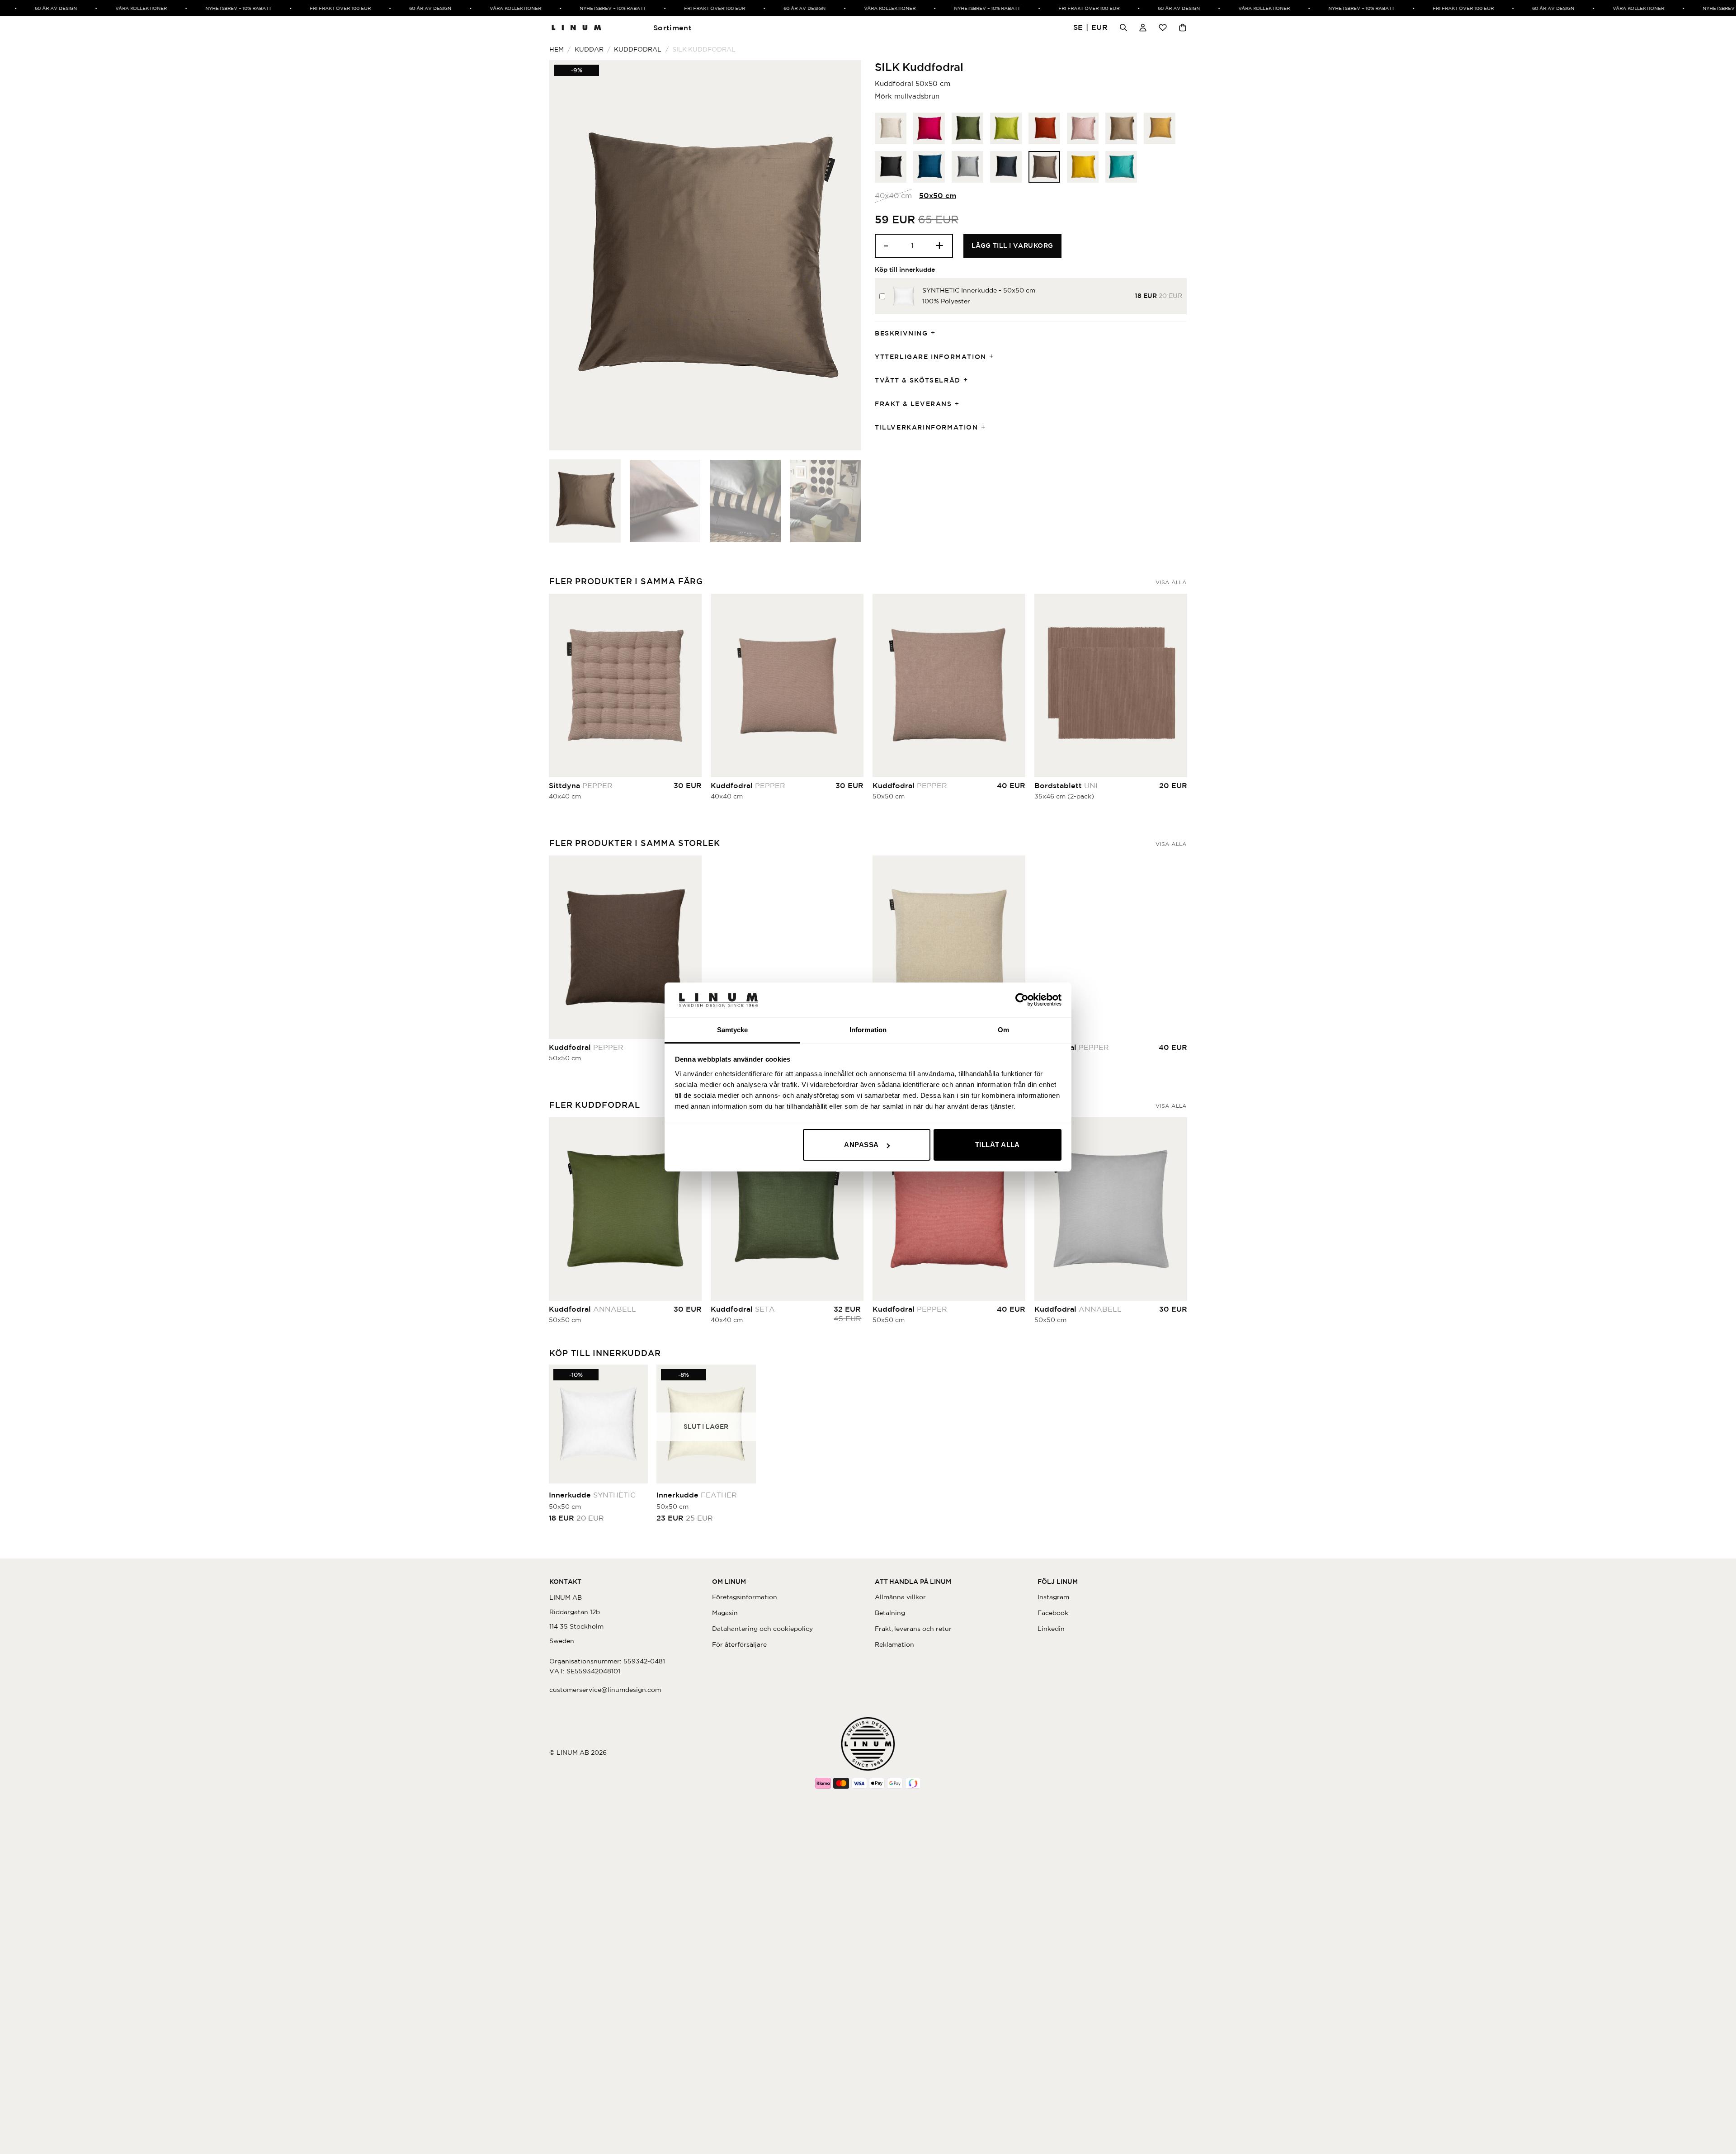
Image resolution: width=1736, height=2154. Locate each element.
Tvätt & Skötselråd (918, 380)
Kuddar (589, 49)
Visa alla (1171, 582)
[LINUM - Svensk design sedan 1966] (576, 28)
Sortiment (672, 28)
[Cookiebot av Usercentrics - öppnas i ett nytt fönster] (1022, 1000)
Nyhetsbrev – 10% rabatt (207, 8)
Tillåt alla (998, 1145)
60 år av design (25, 8)
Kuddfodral (638, 49)
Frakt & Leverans (913, 404)
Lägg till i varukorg (1012, 246)
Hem (557, 49)
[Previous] (567, 255)
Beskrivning (901, 333)
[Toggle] (936, 333)
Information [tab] (868, 1030)
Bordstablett (1066, 785)
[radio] (891, 128)
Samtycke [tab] (733, 1030)
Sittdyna (581, 785)
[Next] (844, 255)
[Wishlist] (1163, 28)
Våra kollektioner (110, 8)
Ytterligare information (931, 357)
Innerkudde (592, 1495)
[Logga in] (1143, 28)
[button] (1091, 28)
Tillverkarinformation (927, 427)
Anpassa (861, 1145)
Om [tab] (1003, 1030)
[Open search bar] (1123, 28)
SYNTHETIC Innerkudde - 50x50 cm (979, 290)
